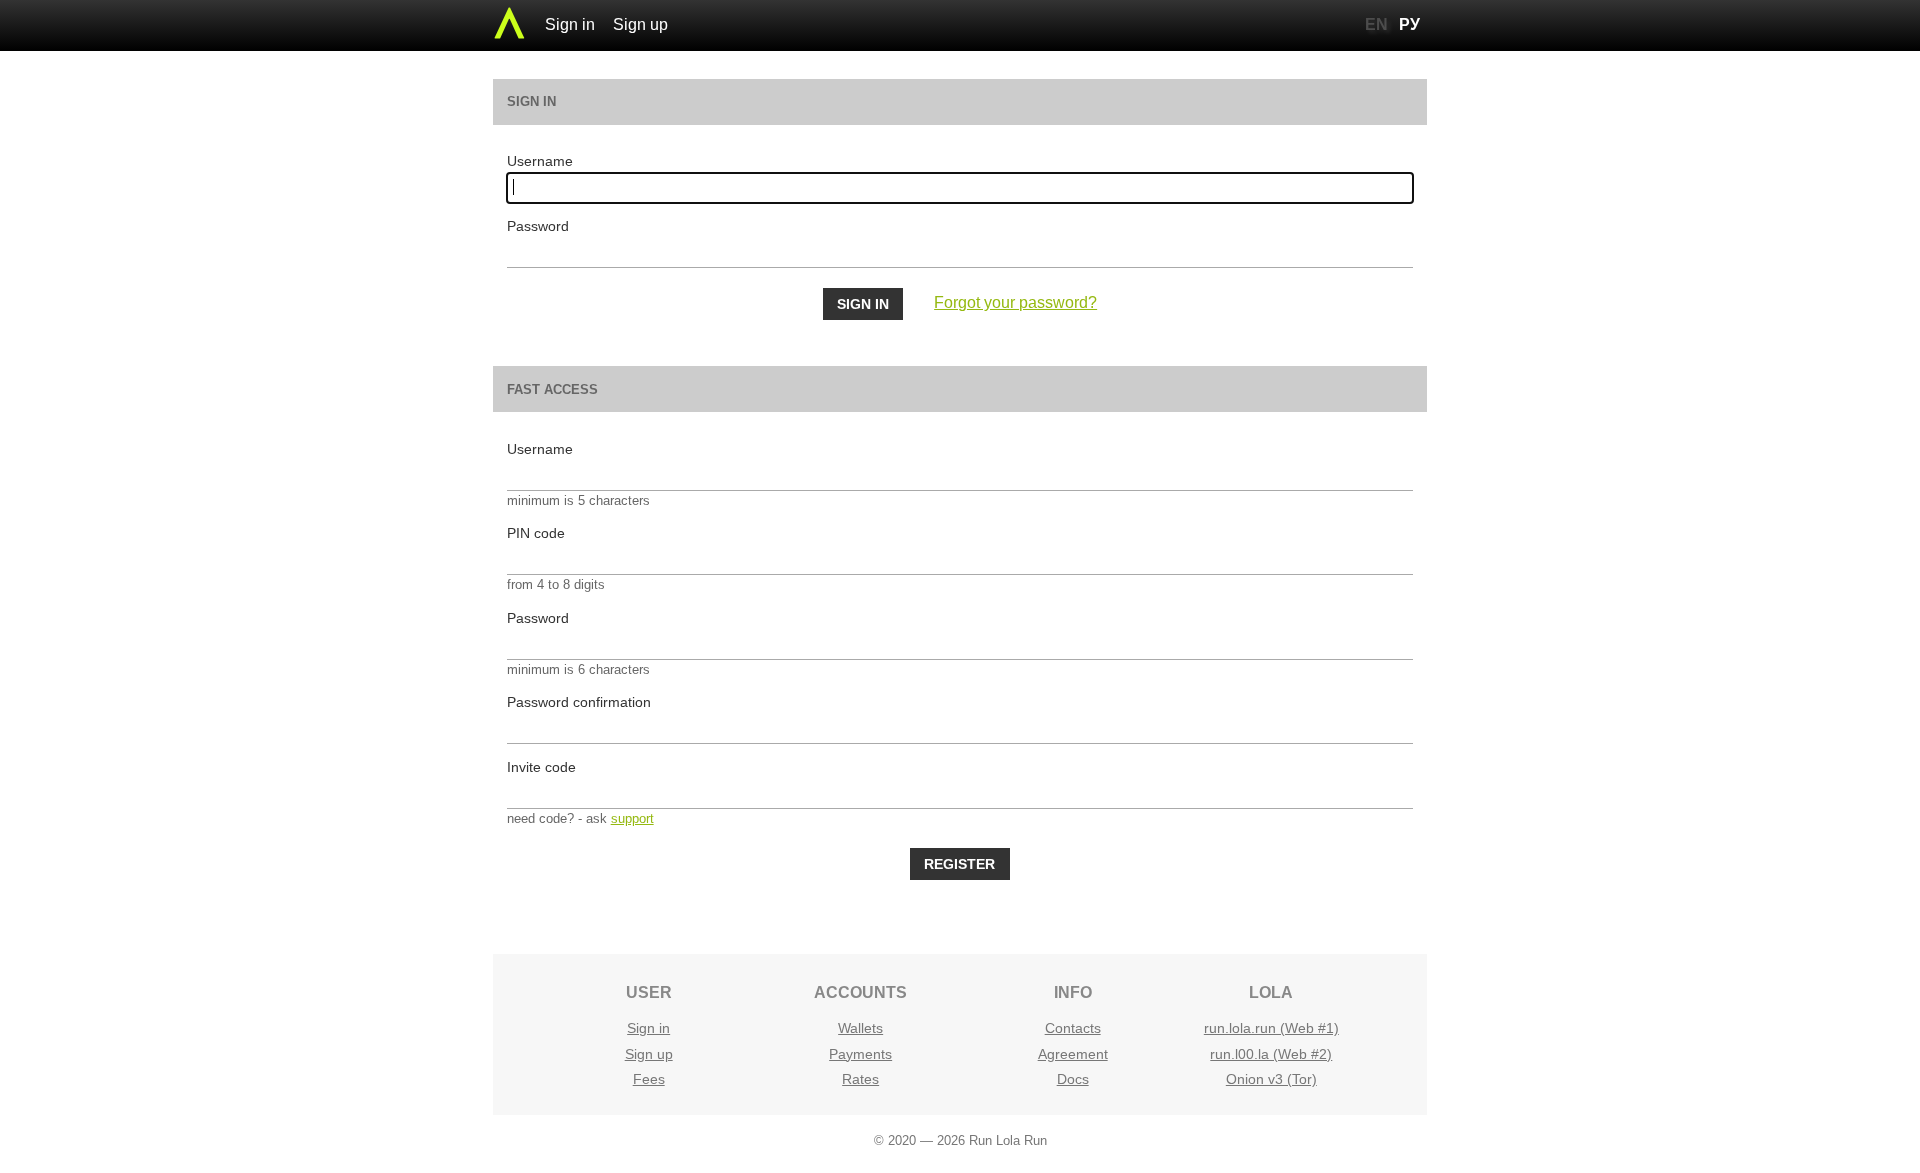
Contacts (1073, 1028)
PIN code (536, 533)
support (632, 818)
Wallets (860, 1028)
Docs (1073, 1079)
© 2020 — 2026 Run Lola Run (960, 1140)
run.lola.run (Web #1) (1271, 1028)
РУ (1409, 24)
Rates (860, 1079)
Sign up (640, 24)
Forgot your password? (1015, 302)
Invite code (541, 767)
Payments (860, 1054)
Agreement (1073, 1054)
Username (540, 161)
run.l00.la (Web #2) (1271, 1054)
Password (538, 226)
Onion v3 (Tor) (1271, 1079)
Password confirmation (579, 702)
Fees (649, 1079)
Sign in (570, 24)
